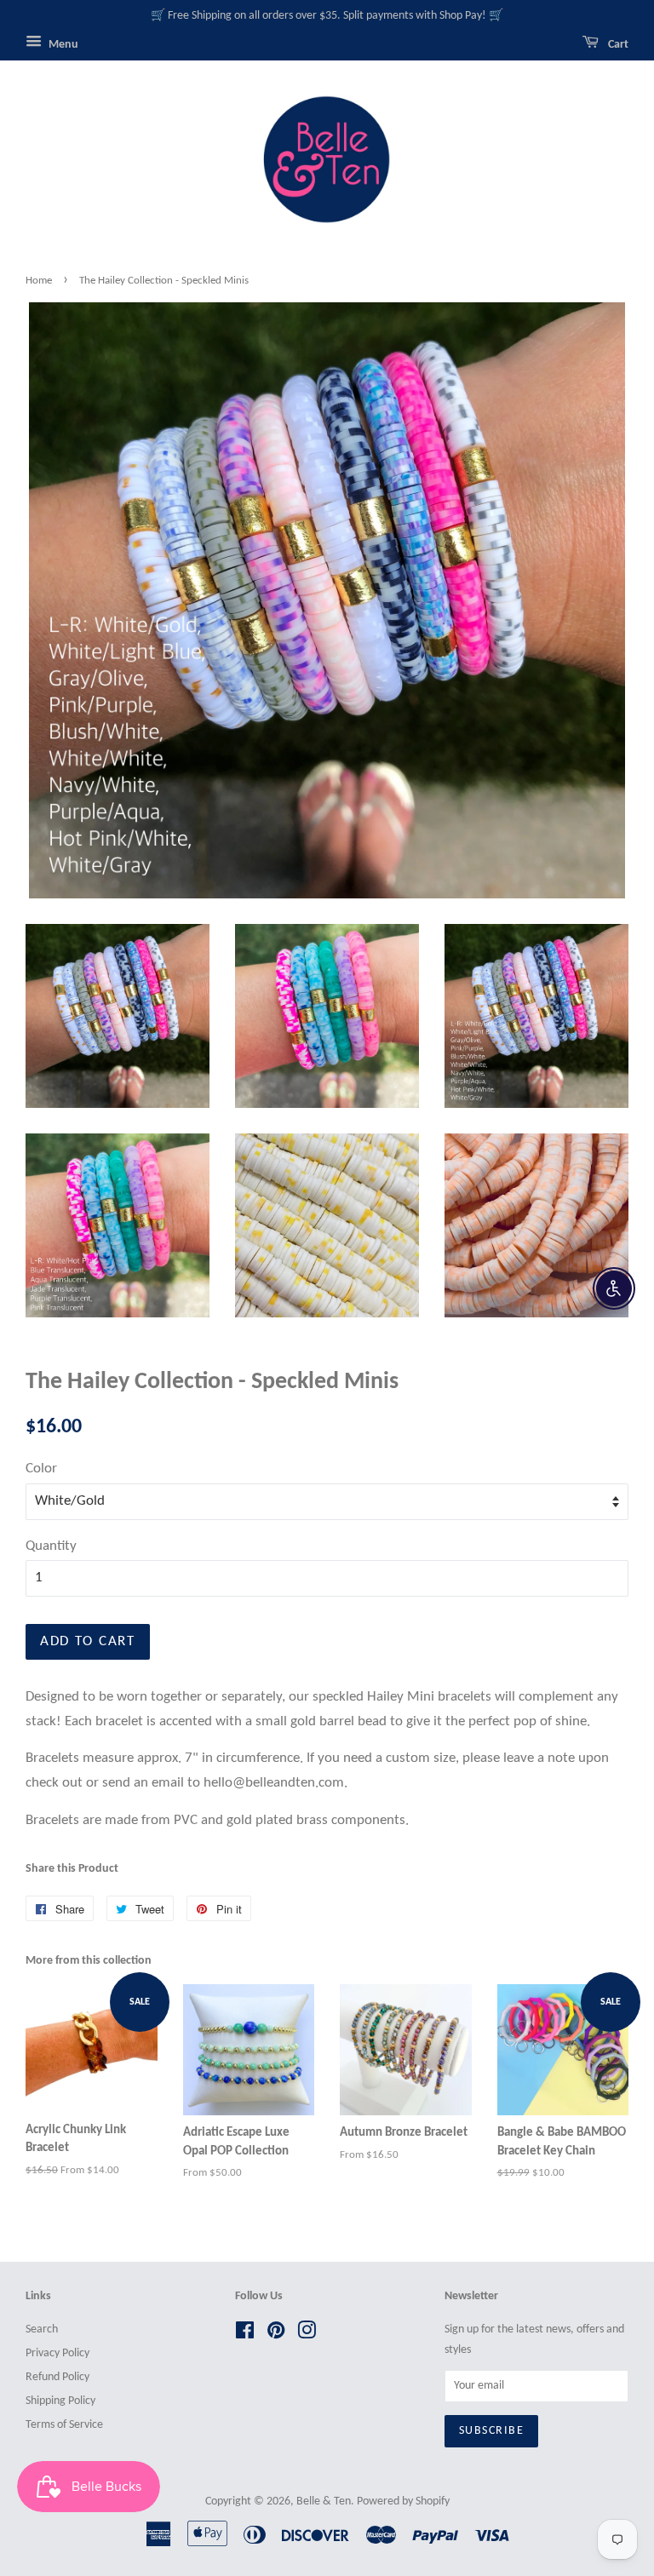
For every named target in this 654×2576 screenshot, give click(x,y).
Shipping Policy (60, 2401)
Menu (62, 45)
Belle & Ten (324, 2501)
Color (41, 1469)
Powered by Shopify (403, 2501)
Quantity (51, 1546)
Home (39, 281)
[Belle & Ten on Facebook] (245, 2335)
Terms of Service (64, 2425)
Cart (617, 45)
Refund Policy (57, 2377)
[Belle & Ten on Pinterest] (276, 2335)
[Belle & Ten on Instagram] (307, 2335)
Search (42, 2329)
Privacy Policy (57, 2353)
